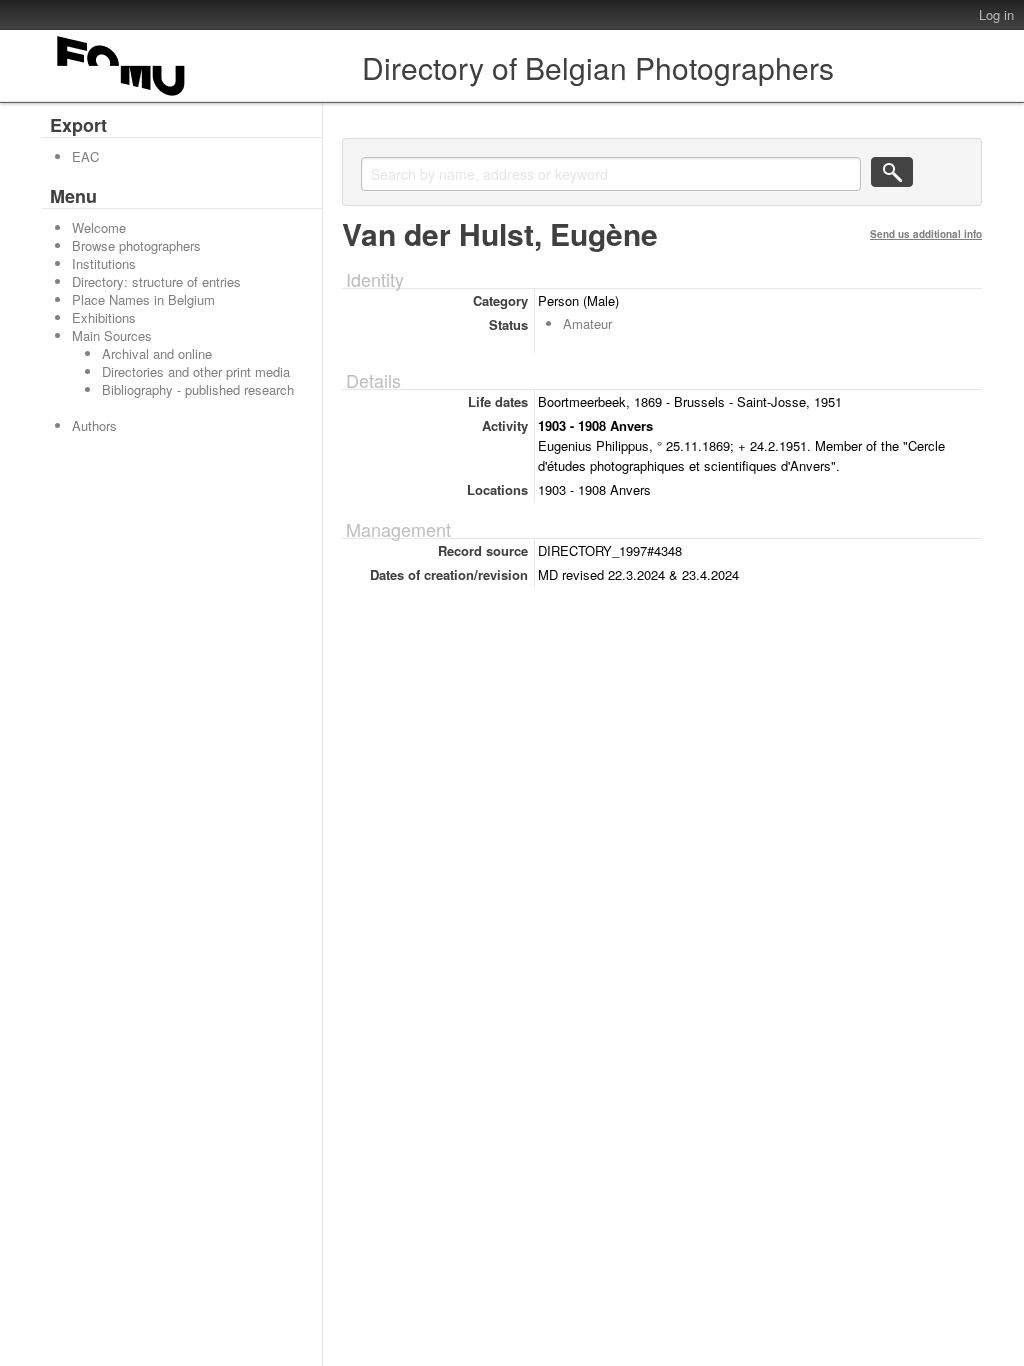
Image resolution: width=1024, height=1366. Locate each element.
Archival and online (157, 353)
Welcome (99, 227)
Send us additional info (926, 234)
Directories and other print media (196, 371)
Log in (996, 14)
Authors (94, 425)
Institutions (104, 263)
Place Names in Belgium (143, 299)
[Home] (122, 95)
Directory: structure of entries (156, 281)
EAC (85, 156)
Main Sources (112, 335)
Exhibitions (104, 317)
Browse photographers (136, 245)
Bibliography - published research (198, 389)
